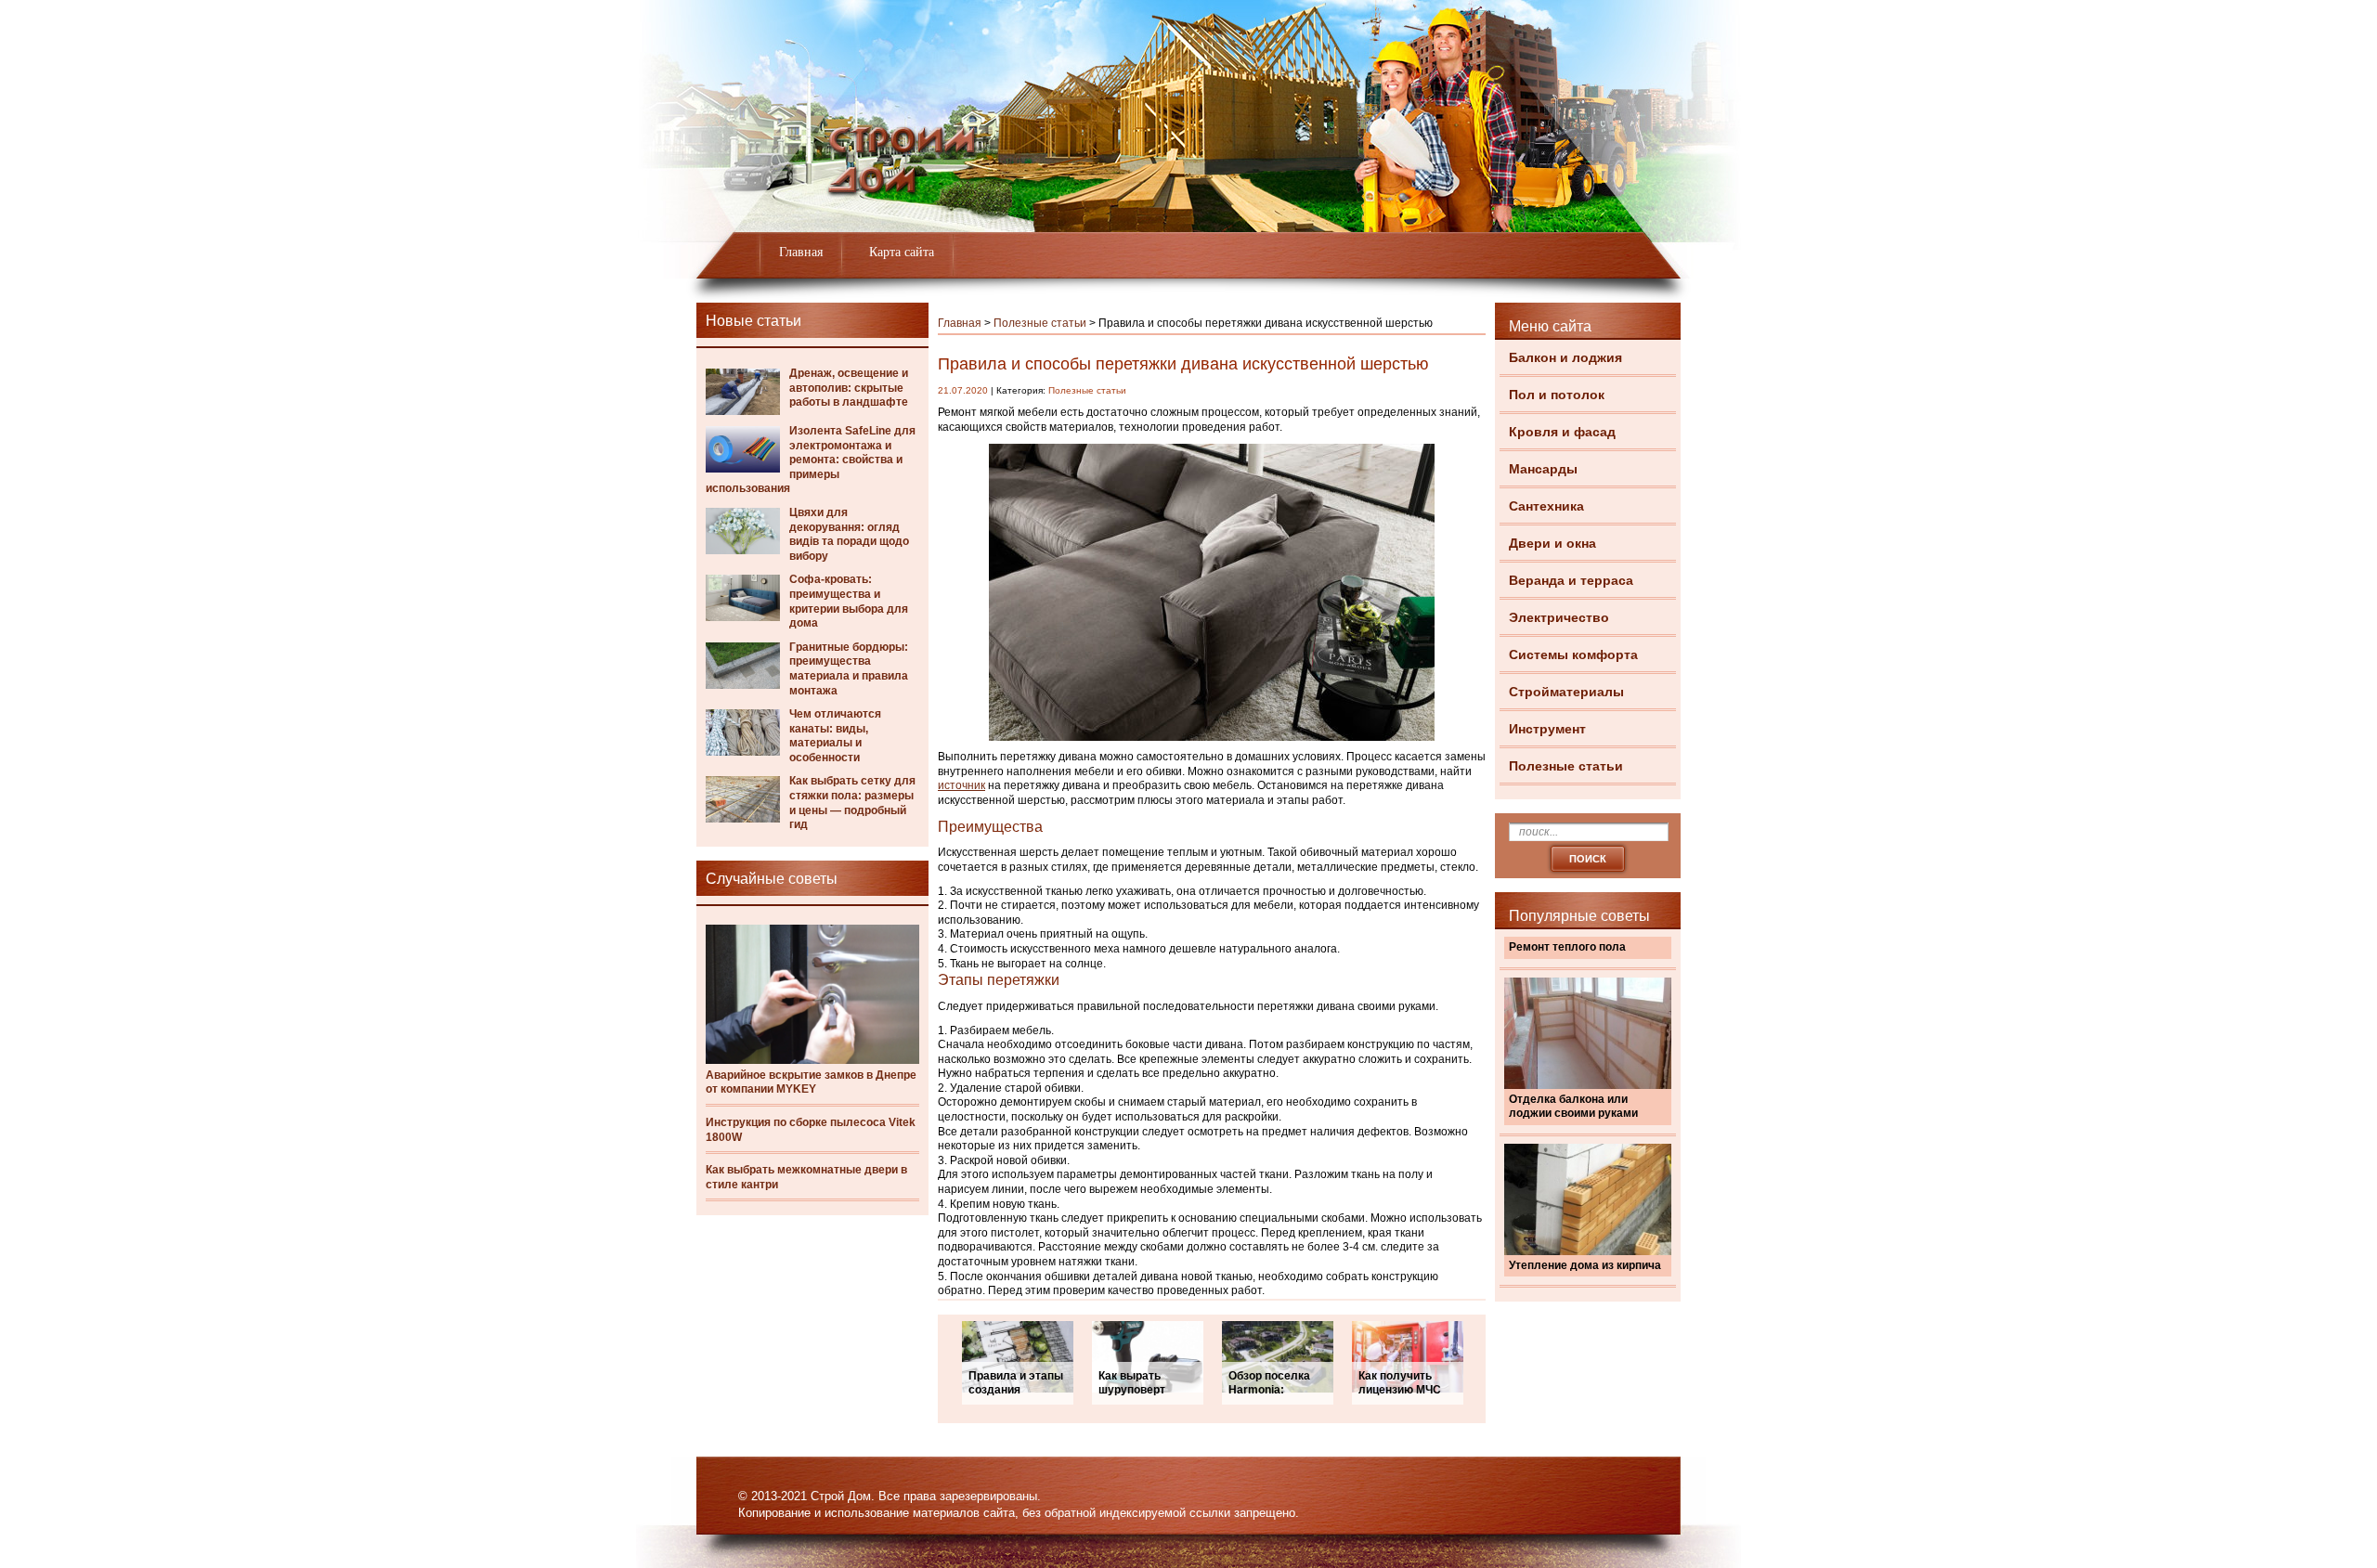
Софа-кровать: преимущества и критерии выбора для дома (849, 601)
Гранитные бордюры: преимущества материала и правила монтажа (849, 669)
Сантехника (1546, 506)
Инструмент (1547, 729)
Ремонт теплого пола (1567, 947)
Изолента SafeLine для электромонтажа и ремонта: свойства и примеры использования (811, 460)
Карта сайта (902, 252)
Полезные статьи (1566, 766)
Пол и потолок (1557, 395)
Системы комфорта (1573, 654)
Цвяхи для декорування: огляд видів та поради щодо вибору (849, 534)
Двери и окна (1552, 543)
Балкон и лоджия (1565, 357)
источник (961, 785)
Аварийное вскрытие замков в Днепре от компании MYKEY (811, 1082)
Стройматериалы (1566, 692)
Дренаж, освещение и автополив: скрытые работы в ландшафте (849, 388)
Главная (801, 252)
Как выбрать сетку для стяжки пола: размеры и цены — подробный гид (852, 803)
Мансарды (1543, 469)
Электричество (1559, 617)
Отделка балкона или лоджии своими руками (1573, 1107)
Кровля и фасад (1562, 432)
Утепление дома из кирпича (1585, 1265)
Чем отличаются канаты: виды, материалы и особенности (835, 736)
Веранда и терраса (1571, 580)
